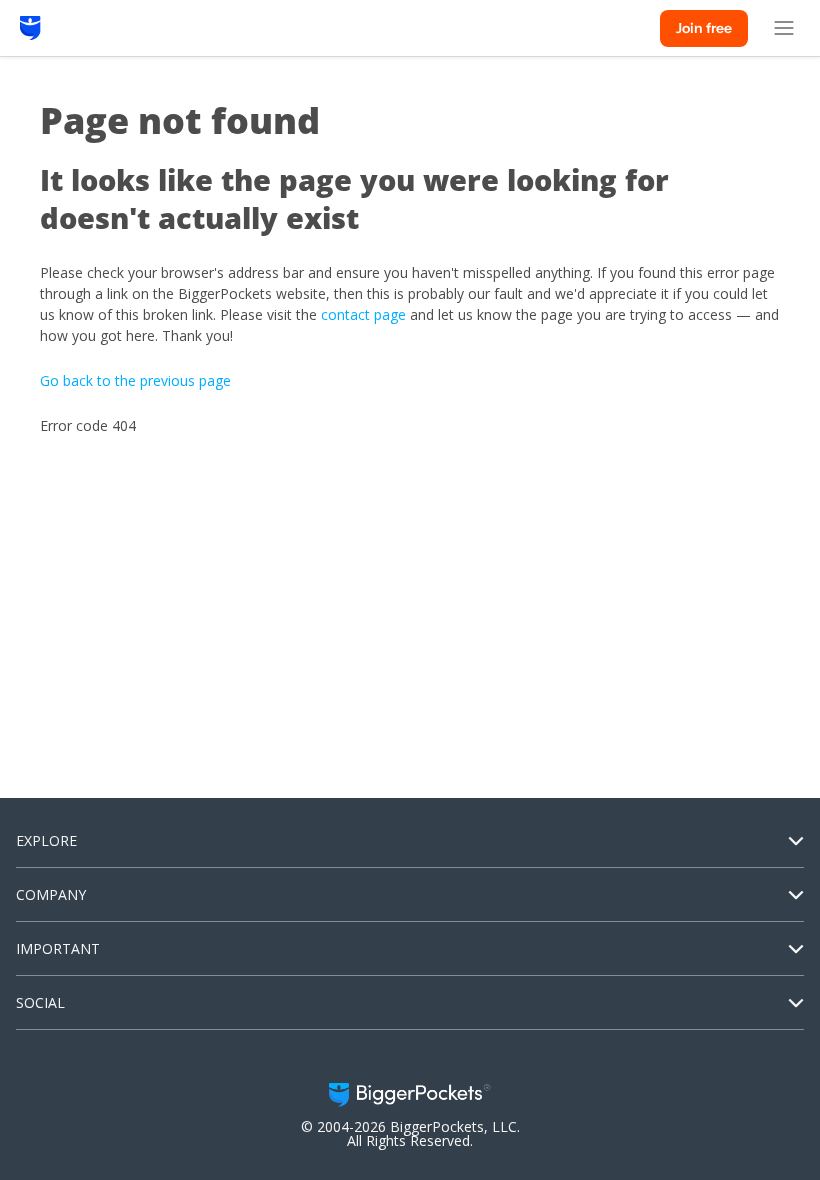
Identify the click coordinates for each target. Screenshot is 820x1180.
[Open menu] (784, 28)
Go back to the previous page (135, 380)
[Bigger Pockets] (30, 28)
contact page (363, 314)
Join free (704, 28)
